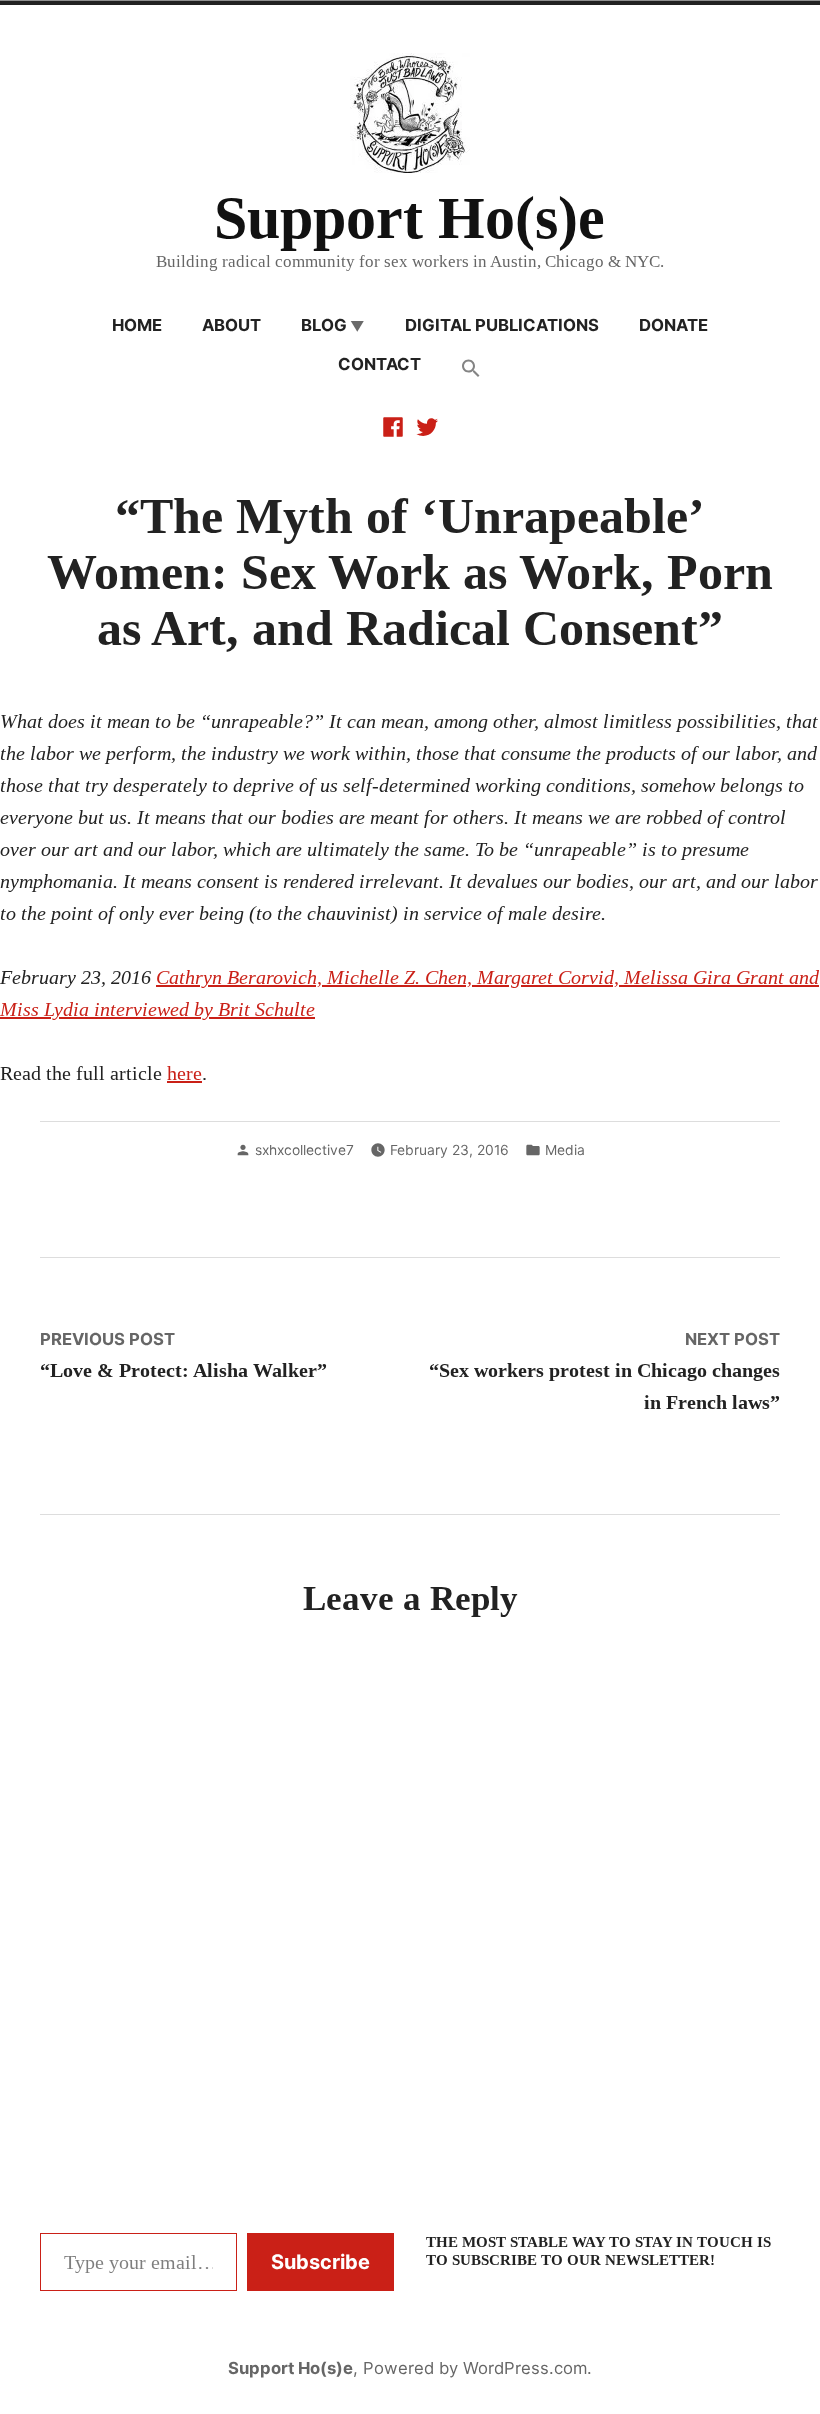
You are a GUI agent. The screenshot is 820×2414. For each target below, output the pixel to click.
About (231, 325)
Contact (379, 364)
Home (137, 325)
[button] (471, 369)
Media (565, 1150)
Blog (324, 325)
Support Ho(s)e (409, 218)
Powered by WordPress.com (475, 2368)
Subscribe (320, 2262)
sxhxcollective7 (304, 1150)
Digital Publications (502, 325)
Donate (673, 325)
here (184, 1073)
